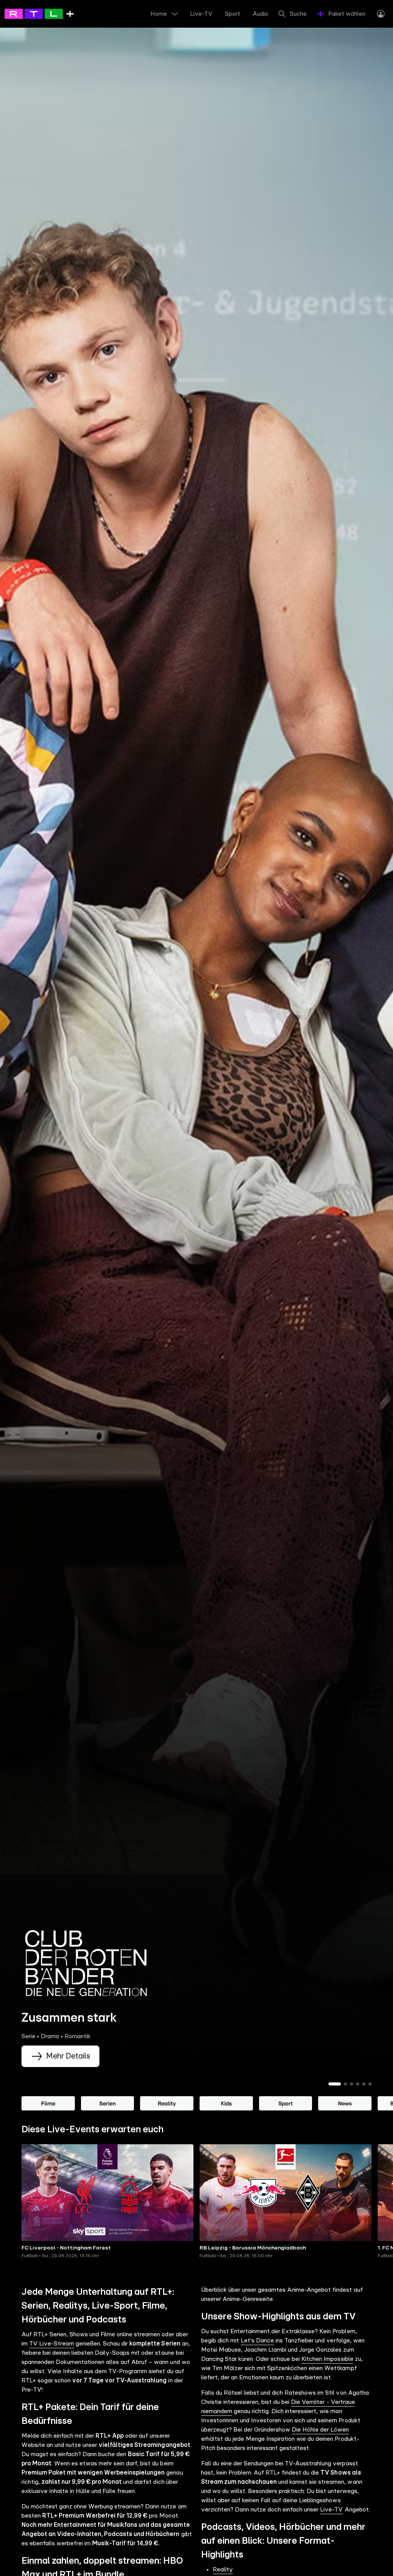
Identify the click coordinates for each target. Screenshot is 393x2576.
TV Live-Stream (52, 2344)
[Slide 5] (364, 2084)
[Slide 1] (335, 2084)
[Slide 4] (358, 2084)
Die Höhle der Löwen (320, 2430)
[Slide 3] (352, 2084)
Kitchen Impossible (327, 2359)
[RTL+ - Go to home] (39, 13)
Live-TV (331, 2510)
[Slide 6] (370, 2084)
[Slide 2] (345, 2084)
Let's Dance (257, 2341)
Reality (223, 2569)
